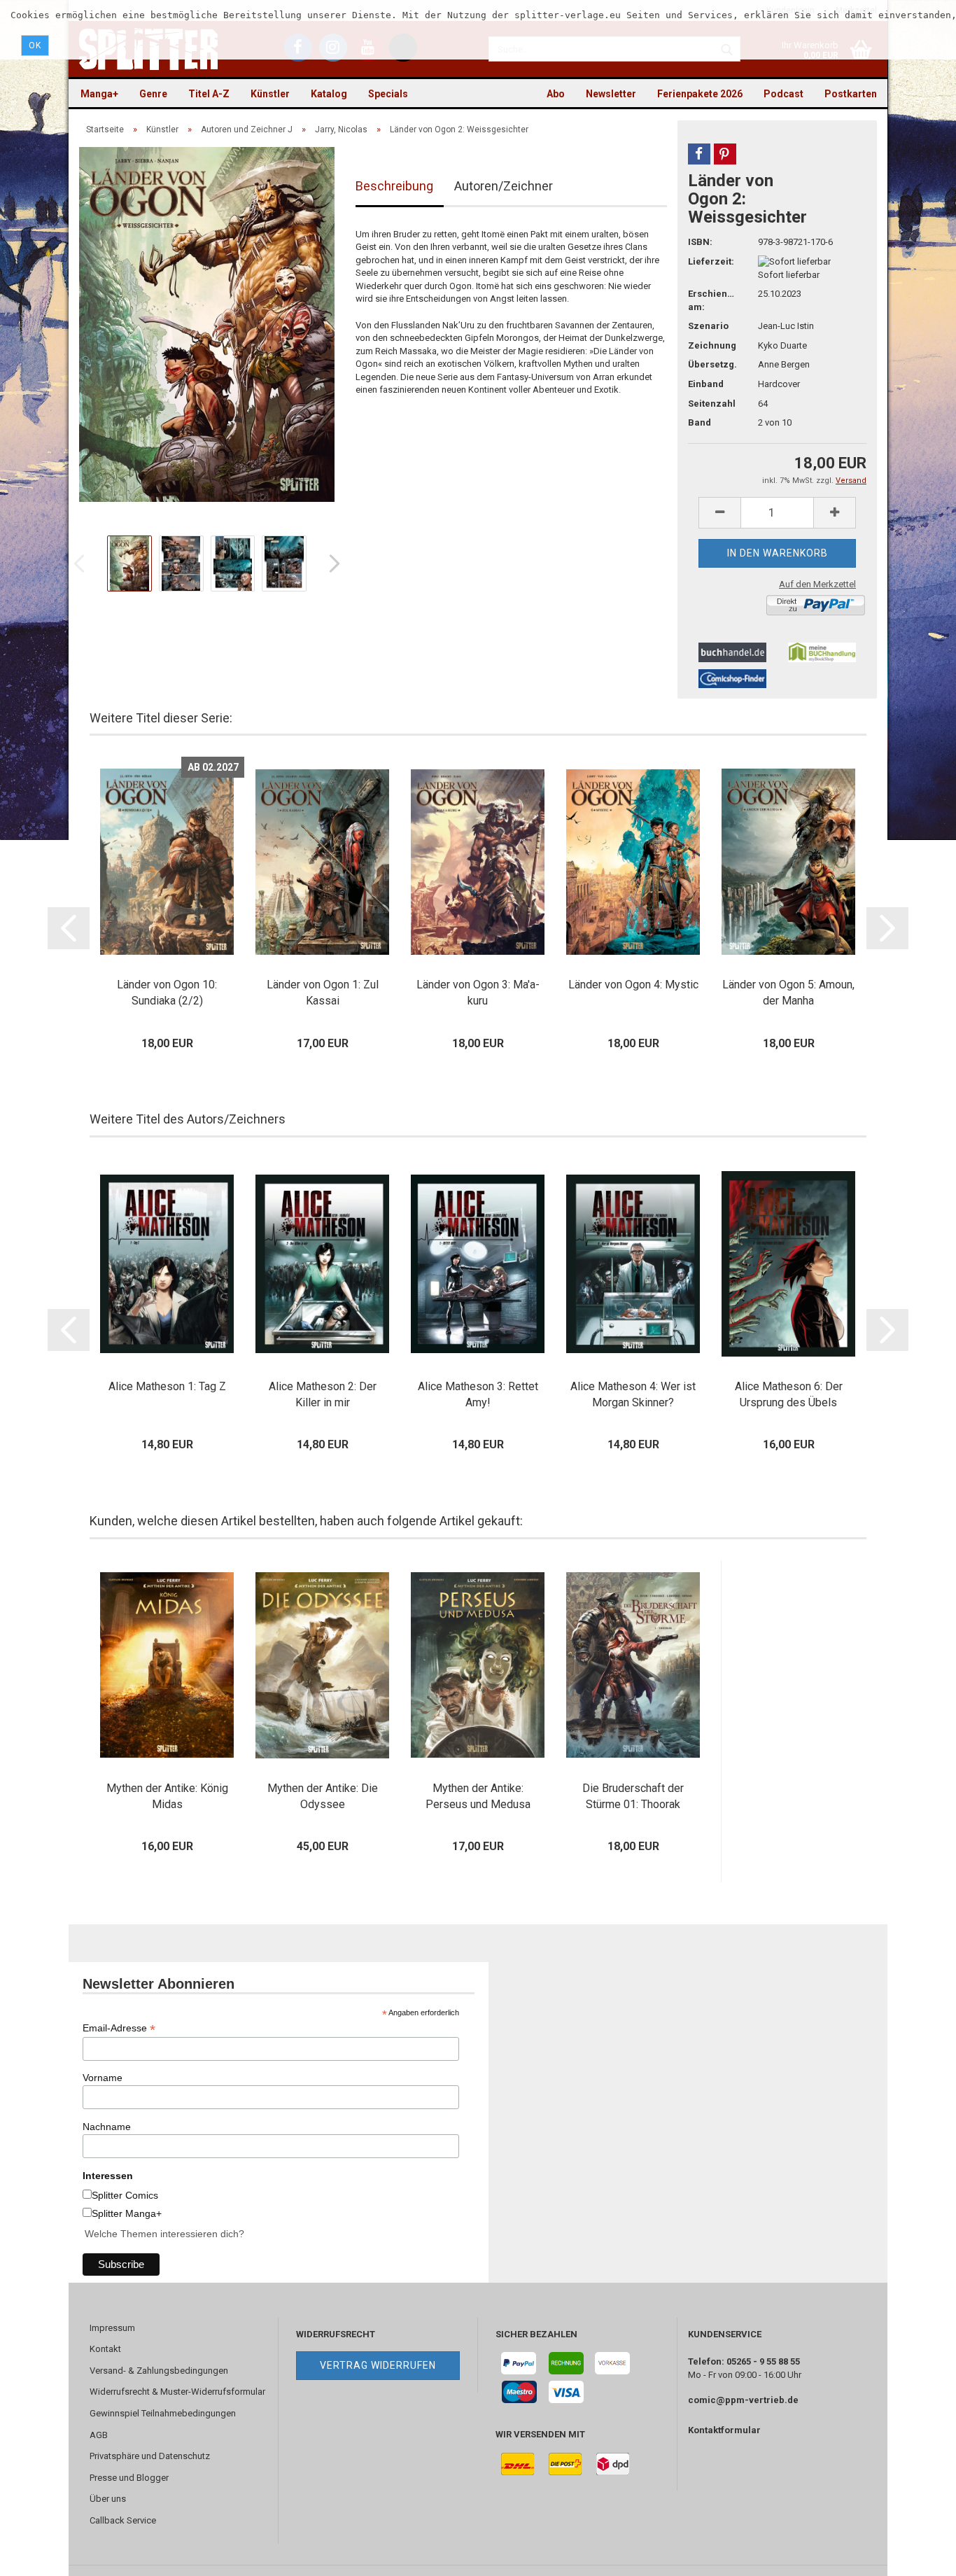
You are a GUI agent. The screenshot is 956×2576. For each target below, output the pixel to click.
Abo (556, 94)
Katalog (329, 94)
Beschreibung (394, 186)
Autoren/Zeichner (504, 186)
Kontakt (105, 2349)
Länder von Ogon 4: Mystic (633, 985)
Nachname (107, 2127)
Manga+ (99, 94)
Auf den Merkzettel (817, 584)
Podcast (783, 94)
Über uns (108, 2499)
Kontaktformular (724, 2430)
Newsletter (611, 94)
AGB (99, 2435)
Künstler (270, 94)
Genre (153, 94)
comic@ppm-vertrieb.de (743, 2400)
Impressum (112, 2328)
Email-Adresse (119, 2028)
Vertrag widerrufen (378, 2365)
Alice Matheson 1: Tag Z (167, 1386)
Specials (388, 94)
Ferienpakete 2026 (700, 94)
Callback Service (123, 2520)
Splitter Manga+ (127, 2213)
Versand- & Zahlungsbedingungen (159, 2371)
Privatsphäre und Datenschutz (150, 2456)
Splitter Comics (125, 2195)
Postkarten (851, 94)
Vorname (103, 2078)
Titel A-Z (209, 94)
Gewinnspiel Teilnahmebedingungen (163, 2413)
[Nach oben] (918, 2555)
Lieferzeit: (711, 261)
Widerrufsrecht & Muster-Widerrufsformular (177, 2392)
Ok (35, 45)
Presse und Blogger (129, 2478)
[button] (699, 154)
